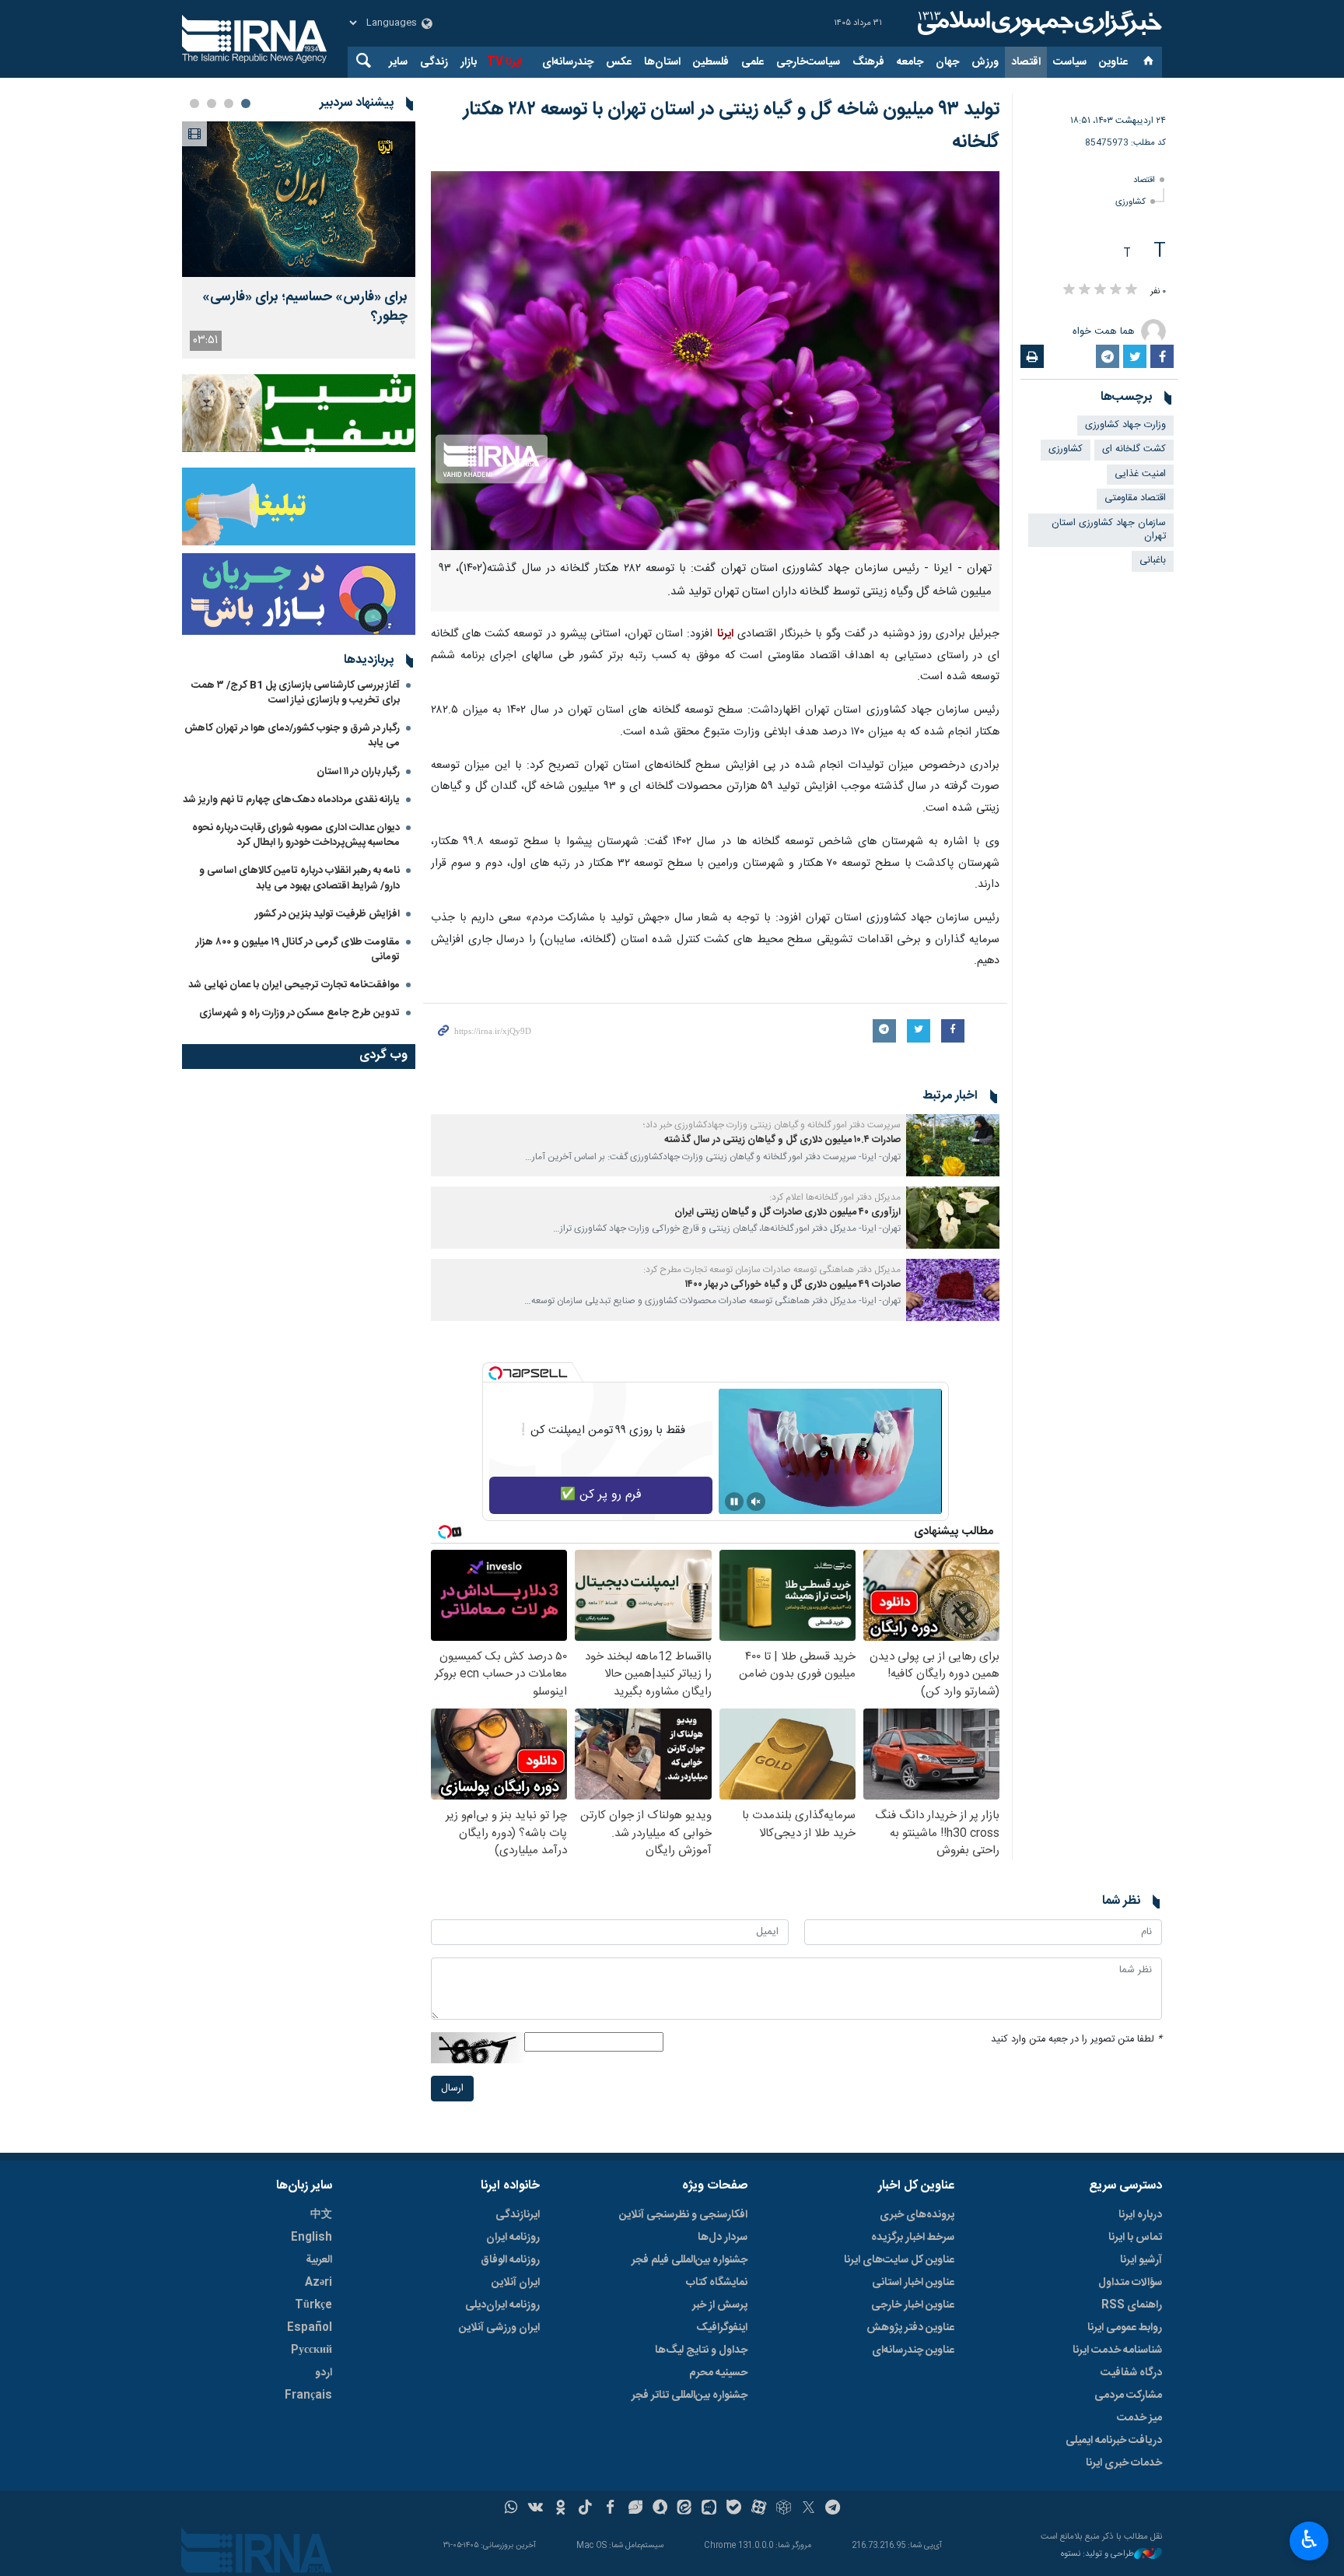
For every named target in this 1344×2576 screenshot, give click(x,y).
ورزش (985, 62)
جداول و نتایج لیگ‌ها (701, 2350)
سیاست (1070, 62)
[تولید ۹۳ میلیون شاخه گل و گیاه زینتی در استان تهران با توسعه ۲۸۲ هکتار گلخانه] (715, 361)
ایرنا (1038, 23)
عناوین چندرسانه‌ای (913, 2350)
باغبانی (1153, 561)
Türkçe (313, 2305)
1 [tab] (246, 103)
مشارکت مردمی (1128, 2396)
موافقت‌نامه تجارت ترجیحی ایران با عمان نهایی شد (294, 985)
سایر (398, 62)
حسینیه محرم (718, 2373)
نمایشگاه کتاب (717, 2283)
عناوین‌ (1113, 62)
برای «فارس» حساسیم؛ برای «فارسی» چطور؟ (305, 307)
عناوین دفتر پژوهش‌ (910, 2328)
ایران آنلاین (516, 2283)
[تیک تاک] (585, 2509)
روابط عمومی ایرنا (1125, 2328)
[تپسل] (495, 1373)
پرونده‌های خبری (917, 2215)
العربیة (319, 2260)
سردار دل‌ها (723, 2238)
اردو (324, 2373)
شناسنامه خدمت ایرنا (1117, 2350)
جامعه (910, 62)
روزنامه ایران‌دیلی (502, 2305)
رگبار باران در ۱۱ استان (358, 772)
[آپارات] (759, 2509)
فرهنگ (868, 62)
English (311, 2238)
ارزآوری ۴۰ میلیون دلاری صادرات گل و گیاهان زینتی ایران (787, 1213)
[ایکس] (808, 2509)
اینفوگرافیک (722, 2328)
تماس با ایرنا (1135, 2238)
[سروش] (660, 2509)
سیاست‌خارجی (808, 62)
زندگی (434, 62)
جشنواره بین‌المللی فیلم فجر (689, 2260)
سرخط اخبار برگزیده (913, 2238)
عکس (619, 62)
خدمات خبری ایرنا (1124, 2463)
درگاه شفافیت (1131, 2373)
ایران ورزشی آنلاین (499, 2328)
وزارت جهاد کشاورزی (1125, 425)
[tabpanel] (299, 240)
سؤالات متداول (1130, 2283)
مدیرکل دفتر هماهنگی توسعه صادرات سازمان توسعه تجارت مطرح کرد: (772, 1270)
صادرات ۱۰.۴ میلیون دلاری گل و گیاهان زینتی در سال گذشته (782, 1140)
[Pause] (734, 1502)
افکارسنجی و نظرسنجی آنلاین (683, 2215)
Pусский (311, 2350)
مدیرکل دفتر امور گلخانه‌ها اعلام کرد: (835, 1197)
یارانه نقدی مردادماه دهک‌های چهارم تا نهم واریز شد (291, 800)
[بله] (734, 2509)
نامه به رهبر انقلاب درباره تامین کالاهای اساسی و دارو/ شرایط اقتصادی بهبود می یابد (299, 878)
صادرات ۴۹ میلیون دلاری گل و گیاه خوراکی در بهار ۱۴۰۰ (793, 1285)
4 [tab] (194, 103)
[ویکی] (535, 2509)
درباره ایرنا (1140, 2215)
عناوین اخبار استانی (913, 2283)
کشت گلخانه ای (1134, 449)
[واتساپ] (511, 2509)
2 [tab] (229, 103)
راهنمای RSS (1132, 2305)
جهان (947, 62)
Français (308, 2396)
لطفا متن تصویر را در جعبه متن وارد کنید (1076, 2040)
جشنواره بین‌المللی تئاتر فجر (689, 2396)
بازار (469, 62)
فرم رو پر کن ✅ (601, 1495)
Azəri (318, 2283)
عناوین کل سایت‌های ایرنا (899, 2260)
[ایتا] (685, 2509)
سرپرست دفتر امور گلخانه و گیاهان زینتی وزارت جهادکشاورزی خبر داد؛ (772, 1125)
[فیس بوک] (610, 2509)
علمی (752, 62)
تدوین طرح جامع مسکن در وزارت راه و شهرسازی (299, 1013)
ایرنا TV (504, 62)
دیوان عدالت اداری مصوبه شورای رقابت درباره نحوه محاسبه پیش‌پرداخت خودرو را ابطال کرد (296, 835)
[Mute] (756, 1502)
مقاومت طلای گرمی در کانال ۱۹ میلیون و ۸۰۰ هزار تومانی (298, 950)
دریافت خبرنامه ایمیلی (1114, 2441)
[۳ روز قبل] (299, 199)
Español (310, 2328)
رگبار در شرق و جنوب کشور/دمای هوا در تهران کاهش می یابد (292, 736)
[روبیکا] (784, 2509)
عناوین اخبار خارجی (913, 2305)
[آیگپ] (709, 2509)
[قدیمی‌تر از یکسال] (953, 1145)
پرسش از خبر (720, 2305)
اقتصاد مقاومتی (1135, 498)
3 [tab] (212, 103)
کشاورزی (1130, 202)
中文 (321, 2215)
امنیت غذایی (1140, 474)
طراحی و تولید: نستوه (1097, 2555)
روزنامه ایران (513, 2238)
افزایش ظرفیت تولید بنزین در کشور (327, 914)
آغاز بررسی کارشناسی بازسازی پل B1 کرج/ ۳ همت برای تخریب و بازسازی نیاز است (296, 693)
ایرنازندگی (518, 2215)
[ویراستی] (635, 2509)
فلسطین (711, 62)
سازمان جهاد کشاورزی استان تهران (1109, 530)
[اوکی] (560, 2509)
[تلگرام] (833, 2509)
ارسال (452, 2089)
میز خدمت (1139, 2418)
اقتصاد (1026, 62)
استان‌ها (662, 62)
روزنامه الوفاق (510, 2260)
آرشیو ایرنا (1141, 2260)
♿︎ (1309, 2539)
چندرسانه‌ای (568, 62)
